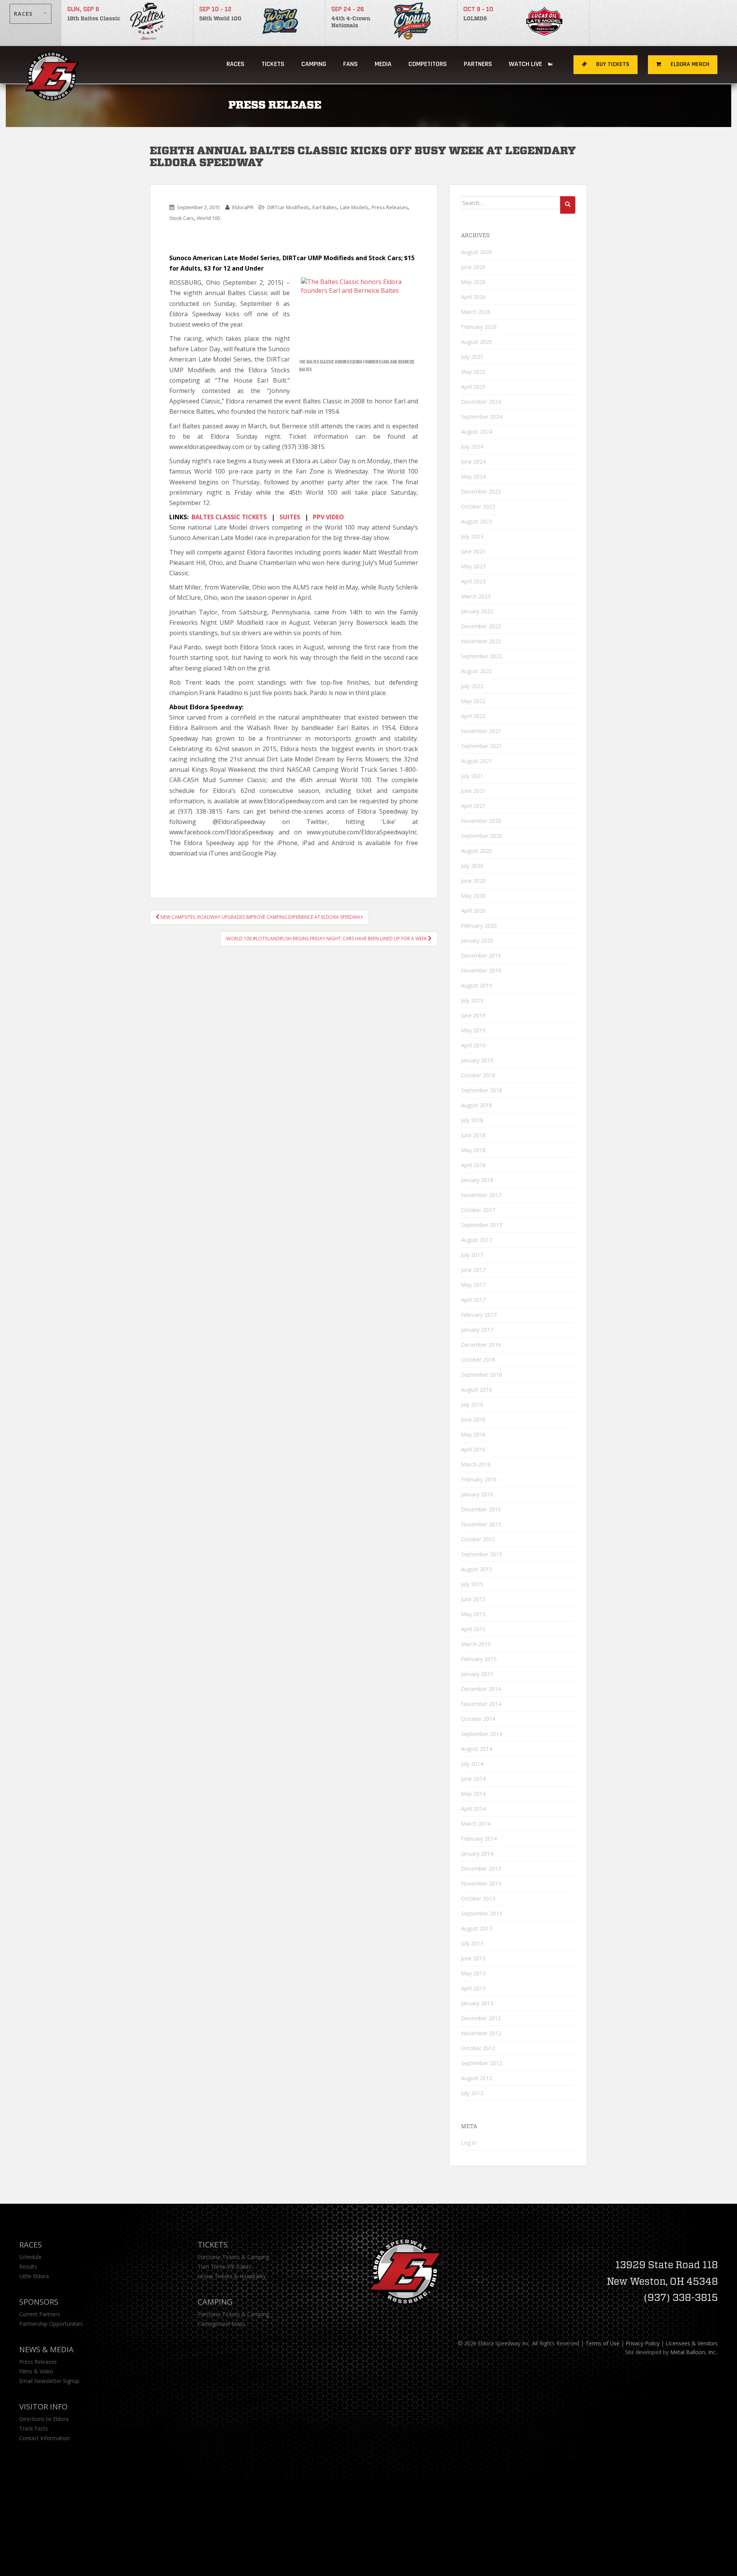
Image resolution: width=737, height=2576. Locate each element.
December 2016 (481, 1345)
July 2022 (472, 686)
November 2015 (481, 1524)
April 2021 (473, 806)
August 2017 (477, 1240)
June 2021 (473, 791)
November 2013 (481, 1883)
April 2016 (473, 1449)
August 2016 (477, 1390)
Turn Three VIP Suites (225, 2266)
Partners (478, 64)
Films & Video (36, 2371)
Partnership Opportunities (51, 2324)
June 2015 (473, 1599)
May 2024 (473, 476)
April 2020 (473, 911)
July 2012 (472, 2093)
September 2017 (482, 1225)
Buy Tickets (612, 64)
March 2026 (476, 312)
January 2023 (477, 611)
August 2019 (477, 985)
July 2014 (472, 1764)
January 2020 (477, 940)
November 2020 (481, 821)
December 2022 (481, 626)
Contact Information (45, 2438)
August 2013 (477, 1928)
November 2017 (481, 1195)
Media (383, 64)
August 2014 (477, 1749)
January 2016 (477, 1494)
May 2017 (473, 1285)
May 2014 (473, 1794)
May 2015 (473, 1614)
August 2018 (477, 1105)
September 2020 (482, 836)
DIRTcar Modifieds (288, 207)
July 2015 (472, 1584)
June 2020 (473, 881)
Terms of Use (602, 2343)
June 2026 (473, 267)
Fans (350, 64)
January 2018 (477, 1180)
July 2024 (472, 447)
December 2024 (481, 402)
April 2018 (473, 1165)
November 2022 (481, 641)
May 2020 (473, 896)
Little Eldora (34, 2276)
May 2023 (473, 566)
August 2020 (477, 851)
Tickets (273, 64)
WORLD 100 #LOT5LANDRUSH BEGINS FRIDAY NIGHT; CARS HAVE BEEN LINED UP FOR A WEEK (327, 939)
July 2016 (472, 1404)
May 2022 (473, 701)
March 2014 (476, 1824)
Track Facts (34, 2428)
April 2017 (473, 1300)
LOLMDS (475, 19)
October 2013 (478, 1898)
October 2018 (478, 1075)
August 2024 (477, 432)
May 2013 (473, 1973)
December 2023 (481, 491)
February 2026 (479, 327)
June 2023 (473, 551)
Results (28, 2266)
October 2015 (478, 1539)
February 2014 (479, 1839)
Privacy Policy (643, 2343)
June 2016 (473, 1419)
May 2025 (473, 372)
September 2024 (482, 417)
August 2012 (477, 2078)
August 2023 (477, 521)
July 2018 (472, 1120)
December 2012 (481, 2018)
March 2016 (476, 1464)
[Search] (568, 205)
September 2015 (482, 1554)
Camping (215, 2302)
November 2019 (481, 970)
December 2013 (481, 1868)
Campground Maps (221, 2324)
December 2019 (481, 955)
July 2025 (472, 357)
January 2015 (477, 1674)
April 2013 (473, 1988)
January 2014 (477, 1854)
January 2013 (477, 2003)
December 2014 (481, 1689)
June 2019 (473, 1015)
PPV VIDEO (328, 517)
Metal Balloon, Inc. (693, 2352)
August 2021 (477, 761)
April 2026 (473, 297)
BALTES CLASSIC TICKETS (229, 517)
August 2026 (477, 252)
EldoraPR (243, 207)
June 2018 (473, 1135)
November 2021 (481, 731)
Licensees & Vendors (692, 2343)
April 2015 (473, 1629)
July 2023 (472, 536)
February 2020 (479, 926)
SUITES (290, 517)
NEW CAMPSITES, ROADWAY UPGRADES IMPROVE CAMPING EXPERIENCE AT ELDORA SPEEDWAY (261, 917)
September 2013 (482, 1913)
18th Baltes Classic (94, 19)
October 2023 (478, 506)
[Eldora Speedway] (53, 65)
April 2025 (473, 387)
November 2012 (481, 2033)
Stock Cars (182, 218)
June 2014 (473, 1779)
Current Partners (40, 2314)
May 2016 (473, 1434)
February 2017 (479, 1315)
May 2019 (473, 1030)
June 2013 (473, 1958)
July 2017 (472, 1255)
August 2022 (477, 671)
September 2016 (482, 1375)
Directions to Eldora (44, 2419)
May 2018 (473, 1150)
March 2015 (476, 1644)
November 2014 (481, 1704)
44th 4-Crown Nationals (351, 22)
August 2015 (477, 1569)
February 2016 (479, 1479)
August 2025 (477, 342)
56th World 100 (220, 19)
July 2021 (472, 776)
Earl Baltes (325, 207)
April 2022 (473, 716)
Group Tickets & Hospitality (232, 2276)
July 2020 (472, 866)
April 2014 (473, 1809)
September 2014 (482, 1734)
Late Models (354, 207)
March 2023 (476, 596)
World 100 (208, 218)
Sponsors (39, 2302)
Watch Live (526, 64)
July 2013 (472, 1943)
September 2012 (482, 2063)
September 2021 (482, 746)
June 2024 (473, 462)
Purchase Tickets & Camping (233, 2257)
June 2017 (473, 1270)
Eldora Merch (689, 64)
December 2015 (481, 1509)
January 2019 (477, 1060)
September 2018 (482, 1090)
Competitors (428, 64)
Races (235, 64)
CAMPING (314, 64)
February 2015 (479, 1659)
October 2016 (478, 1360)
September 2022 (482, 656)
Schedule (30, 2257)
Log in (469, 2143)
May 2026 (473, 282)
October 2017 (478, 1210)
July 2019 (472, 1000)
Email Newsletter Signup (49, 2381)
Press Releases (390, 207)
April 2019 (473, 1045)
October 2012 (478, 2048)
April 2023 (473, 581)
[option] (127, 23)
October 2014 (478, 1719)
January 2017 (477, 1330)
